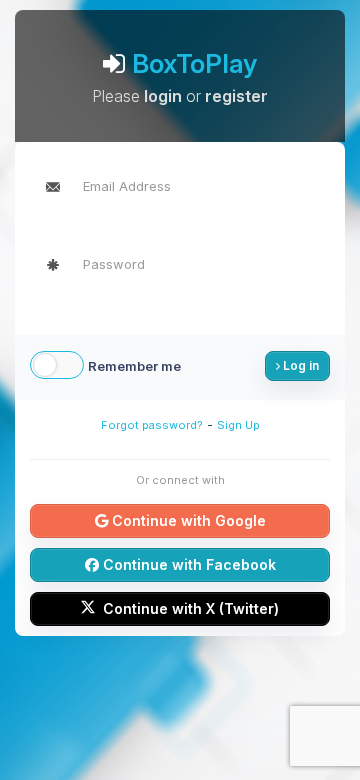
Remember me (134, 366)
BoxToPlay (194, 63)
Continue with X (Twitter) (189, 608)
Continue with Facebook (187, 564)
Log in (299, 365)
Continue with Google (187, 520)
